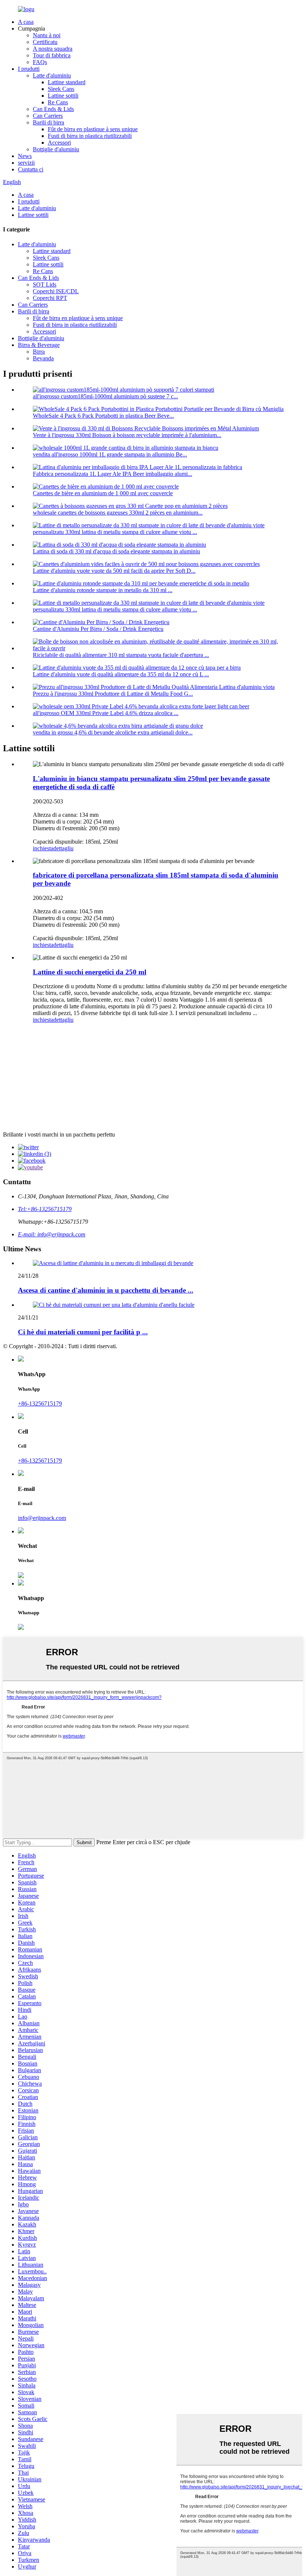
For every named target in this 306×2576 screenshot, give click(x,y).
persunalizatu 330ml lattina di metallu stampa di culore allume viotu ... (115, 532)
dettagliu (63, 848)
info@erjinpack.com (42, 1518)
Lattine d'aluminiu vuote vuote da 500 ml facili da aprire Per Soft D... (114, 571)
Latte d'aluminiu (52, 75)
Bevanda (43, 358)
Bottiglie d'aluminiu (56, 149)
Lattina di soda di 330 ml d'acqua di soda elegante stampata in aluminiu (116, 551)
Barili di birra (49, 122)
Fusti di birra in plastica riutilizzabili (90, 136)
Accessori (59, 143)
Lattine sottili (63, 96)
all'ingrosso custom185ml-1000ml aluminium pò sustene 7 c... (105, 396)
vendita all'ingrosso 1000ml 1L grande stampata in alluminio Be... (110, 454)
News (25, 156)
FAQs (40, 62)
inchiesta (43, 848)
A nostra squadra (53, 49)
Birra (39, 352)
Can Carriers (48, 116)
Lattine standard (67, 82)
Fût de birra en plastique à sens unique (93, 129)
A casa (26, 22)
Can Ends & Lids (53, 109)
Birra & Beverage (39, 345)
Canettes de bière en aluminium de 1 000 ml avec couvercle (103, 493)
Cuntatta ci (31, 169)
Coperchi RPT (50, 298)
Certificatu (45, 42)
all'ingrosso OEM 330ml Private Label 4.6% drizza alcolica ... (106, 713)
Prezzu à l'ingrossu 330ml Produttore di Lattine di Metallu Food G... (113, 694)
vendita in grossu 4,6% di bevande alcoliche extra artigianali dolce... (113, 732)
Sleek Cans (61, 89)
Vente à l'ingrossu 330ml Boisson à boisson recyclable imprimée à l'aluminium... (127, 435)
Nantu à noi (47, 35)
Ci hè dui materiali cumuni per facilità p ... (83, 1332)
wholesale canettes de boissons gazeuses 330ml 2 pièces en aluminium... (118, 513)
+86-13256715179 (40, 1404)
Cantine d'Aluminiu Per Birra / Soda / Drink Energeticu (98, 629)
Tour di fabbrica (52, 55)
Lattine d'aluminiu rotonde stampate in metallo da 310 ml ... (103, 590)
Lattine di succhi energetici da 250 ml (90, 972)
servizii (26, 163)
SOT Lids (45, 285)
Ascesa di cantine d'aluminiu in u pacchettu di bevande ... (106, 1290)
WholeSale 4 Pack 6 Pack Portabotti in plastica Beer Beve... (103, 416)
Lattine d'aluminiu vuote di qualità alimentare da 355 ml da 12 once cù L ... (121, 674)
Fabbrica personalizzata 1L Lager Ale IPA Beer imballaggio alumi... (113, 474)
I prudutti (29, 69)
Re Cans (58, 102)
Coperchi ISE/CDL (56, 291)
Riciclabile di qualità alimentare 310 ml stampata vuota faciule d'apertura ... (121, 655)
